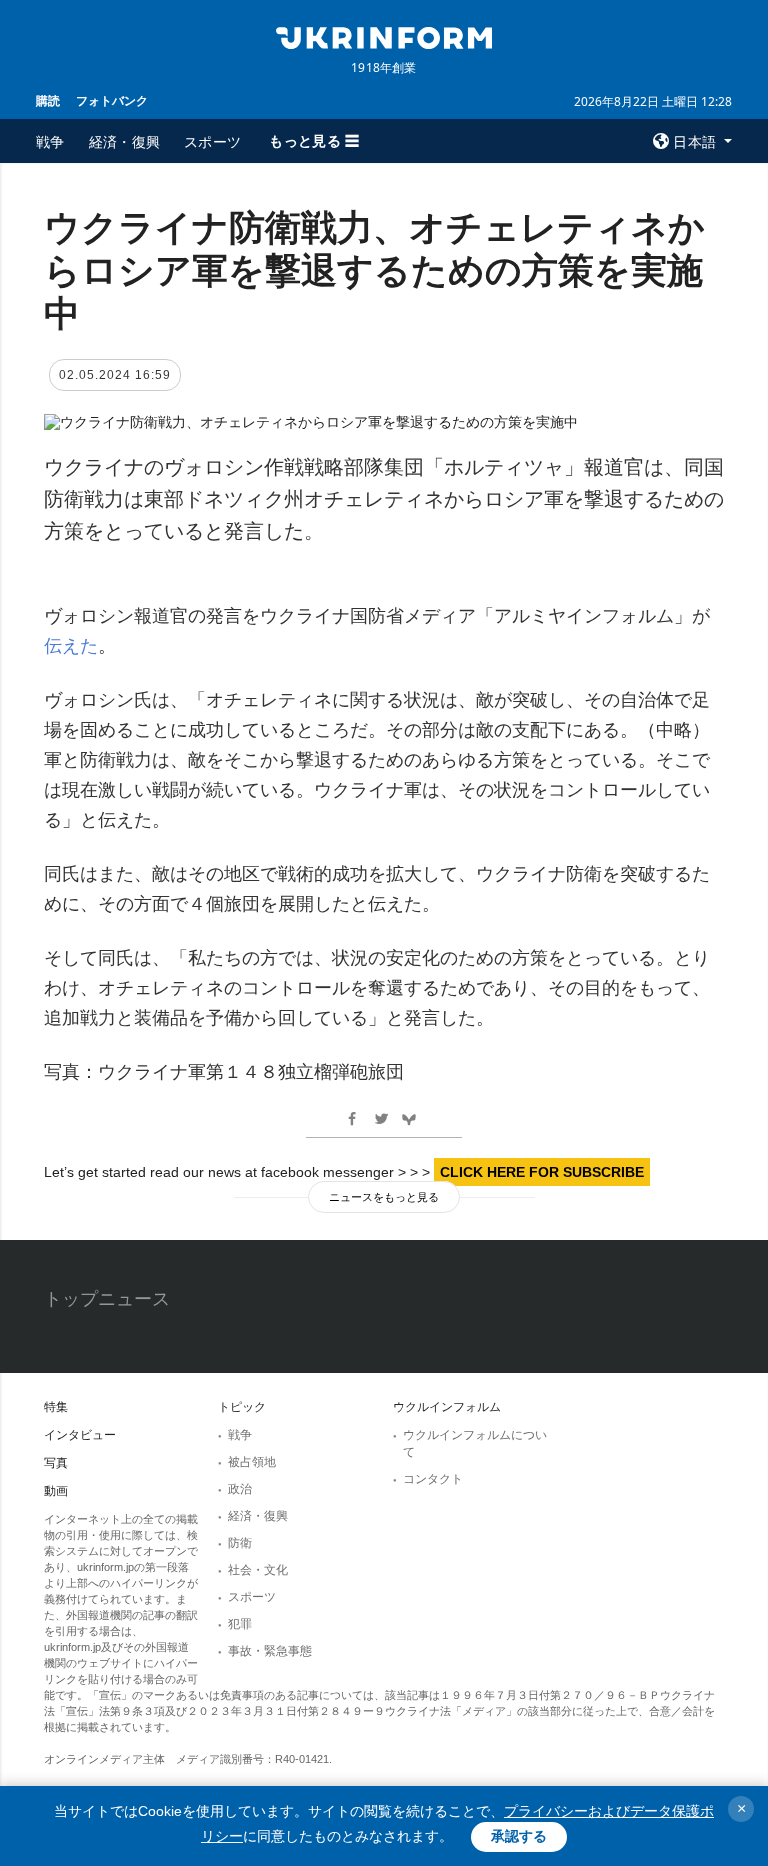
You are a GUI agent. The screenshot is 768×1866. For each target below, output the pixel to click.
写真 (56, 1463)
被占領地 (252, 1462)
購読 (48, 100)
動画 (56, 1491)
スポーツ (212, 141)
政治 (240, 1489)
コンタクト (433, 1479)
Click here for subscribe (542, 1172)
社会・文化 (258, 1570)
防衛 (240, 1543)
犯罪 (240, 1624)
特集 (56, 1407)
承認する (519, 1836)
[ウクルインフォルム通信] (384, 36)
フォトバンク (112, 100)
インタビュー (80, 1435)
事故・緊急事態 (270, 1651)
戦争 (50, 141)
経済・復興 (125, 141)
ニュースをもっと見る (384, 1197)
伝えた (71, 646)
